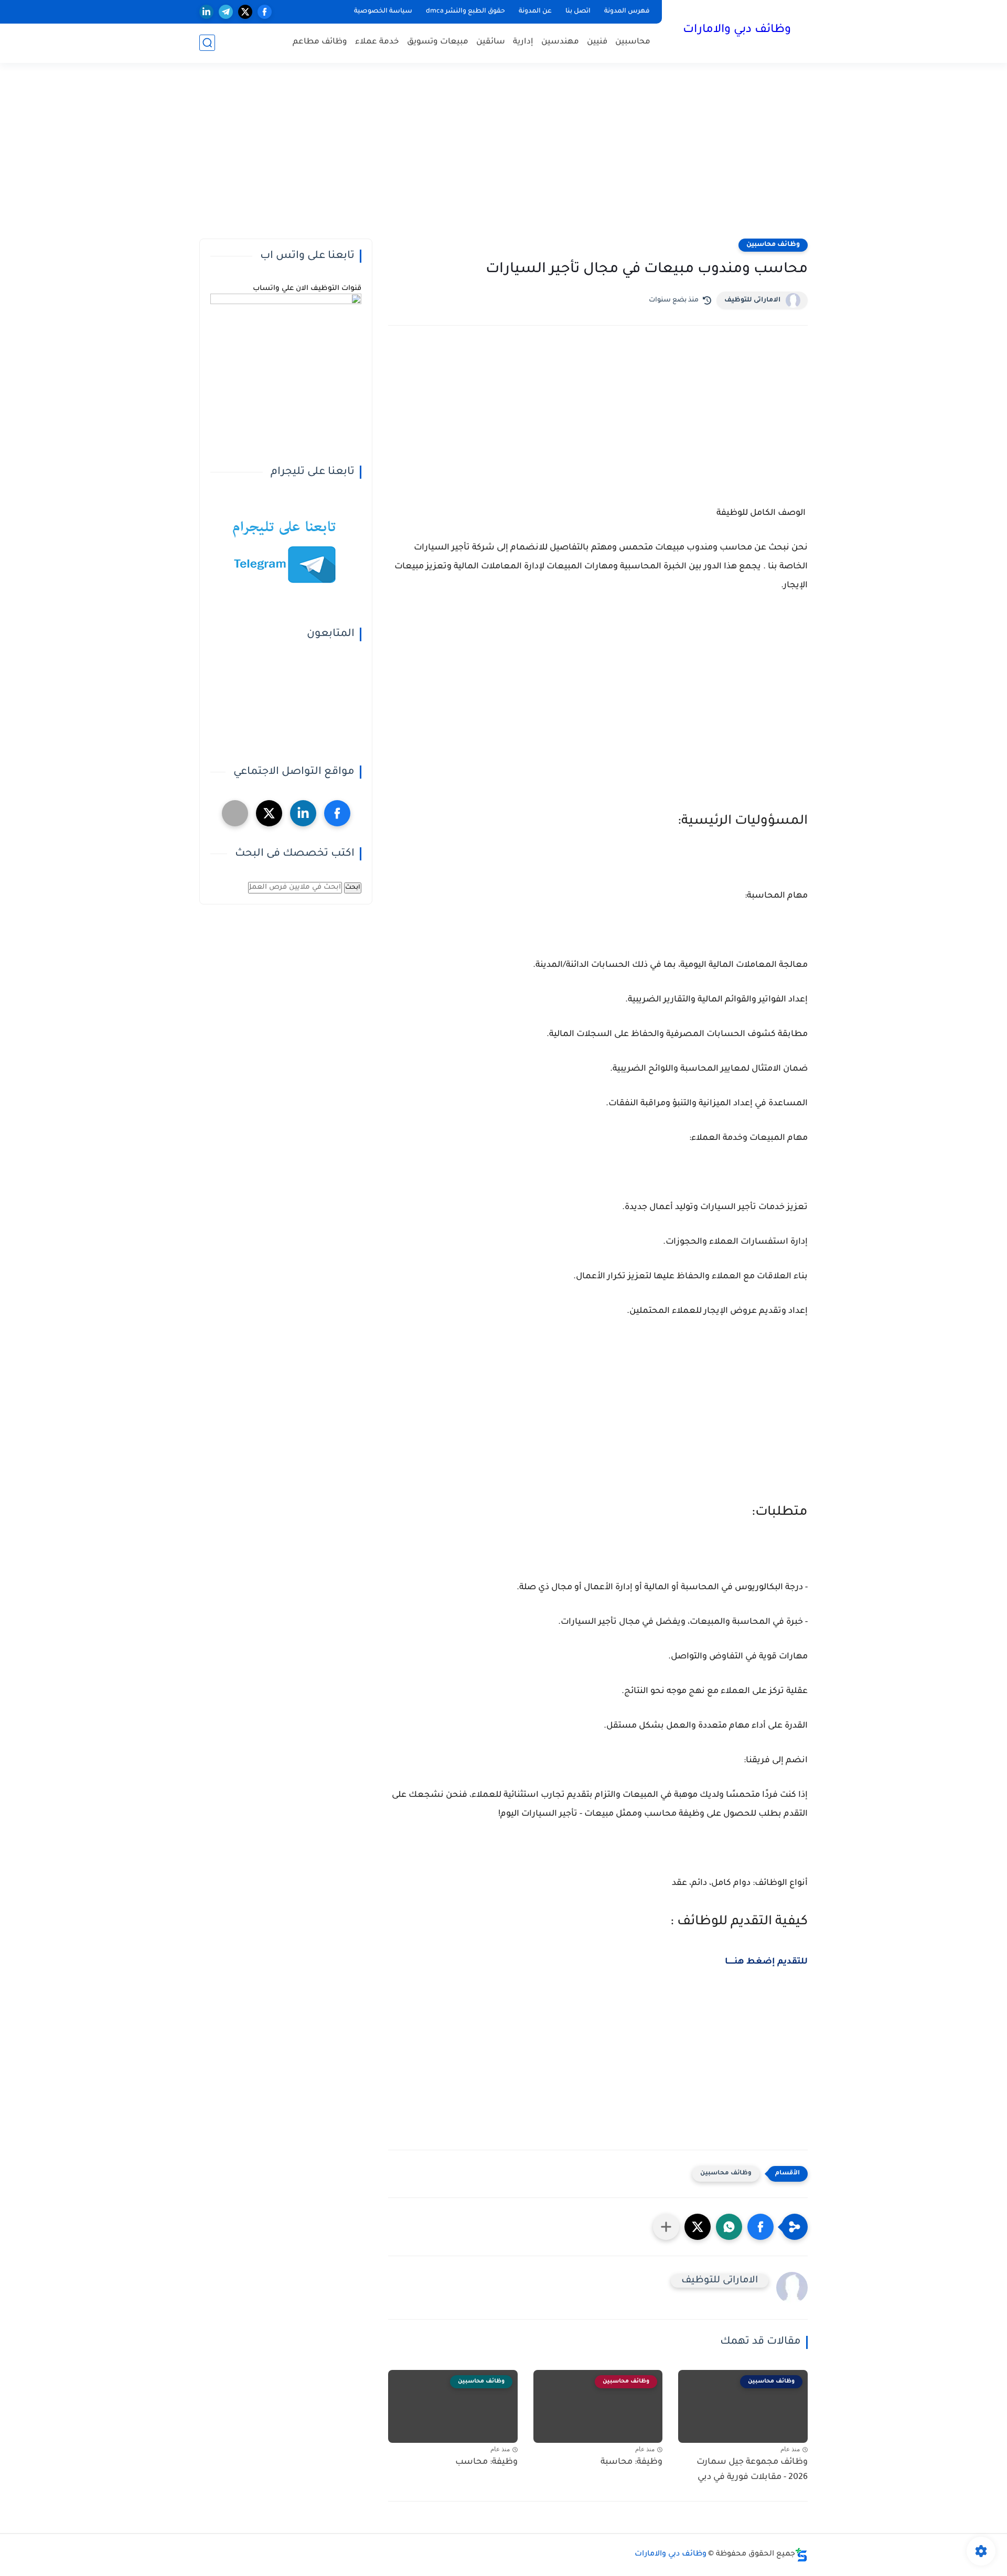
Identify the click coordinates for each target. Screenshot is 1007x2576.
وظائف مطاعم (320, 42)
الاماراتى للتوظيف (752, 300)
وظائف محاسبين (773, 245)
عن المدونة (535, 12)
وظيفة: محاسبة (631, 2462)
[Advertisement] (504, 157)
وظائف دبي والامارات (737, 30)
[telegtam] (235, 813)
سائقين (491, 42)
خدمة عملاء (377, 42)
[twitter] (245, 12)
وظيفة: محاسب (486, 2462)
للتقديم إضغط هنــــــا (766, 1962)
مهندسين (560, 42)
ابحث (353, 888)
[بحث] (207, 43)
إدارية (523, 42)
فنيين (597, 42)
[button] (760, 2227)
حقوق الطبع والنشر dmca (465, 12)
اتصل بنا (578, 12)
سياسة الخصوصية (383, 12)
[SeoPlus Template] (801, 2555)
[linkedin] (206, 12)
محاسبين (633, 42)
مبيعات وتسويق (438, 42)
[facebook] (265, 12)
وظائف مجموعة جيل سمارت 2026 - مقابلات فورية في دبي (752, 2470)
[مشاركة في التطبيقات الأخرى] (666, 2227)
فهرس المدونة (627, 12)
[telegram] (226, 12)
